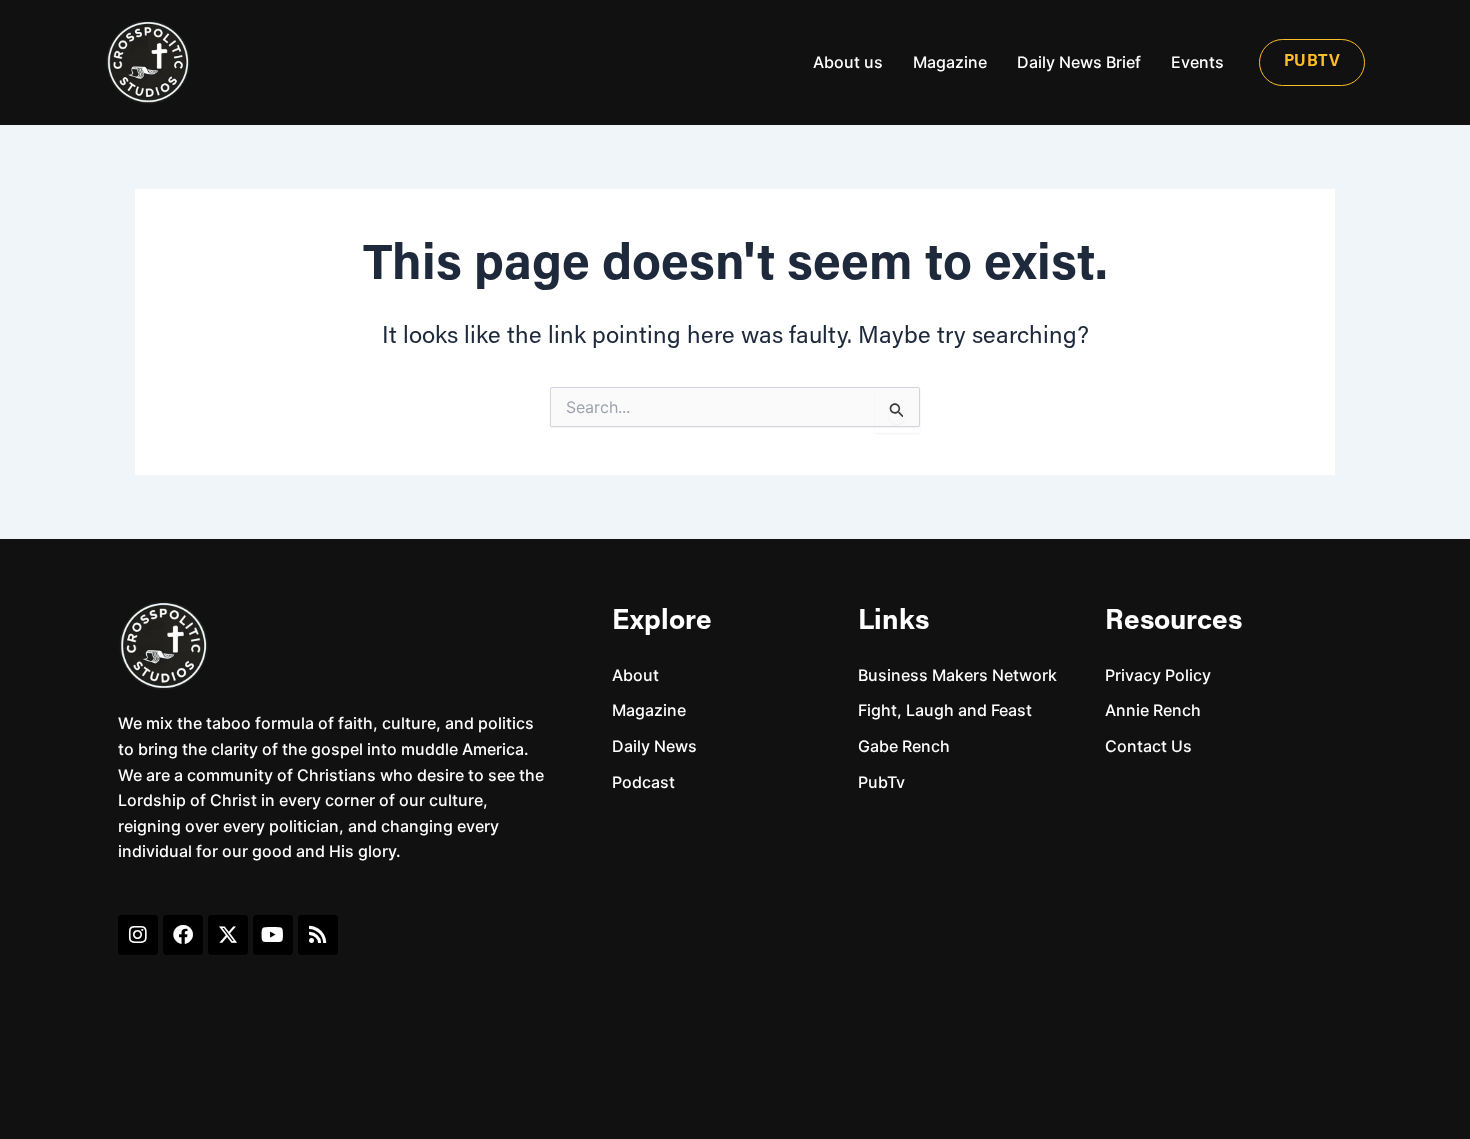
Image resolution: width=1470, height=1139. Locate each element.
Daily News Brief (1079, 62)
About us (848, 62)
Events (1197, 62)
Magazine (950, 62)
